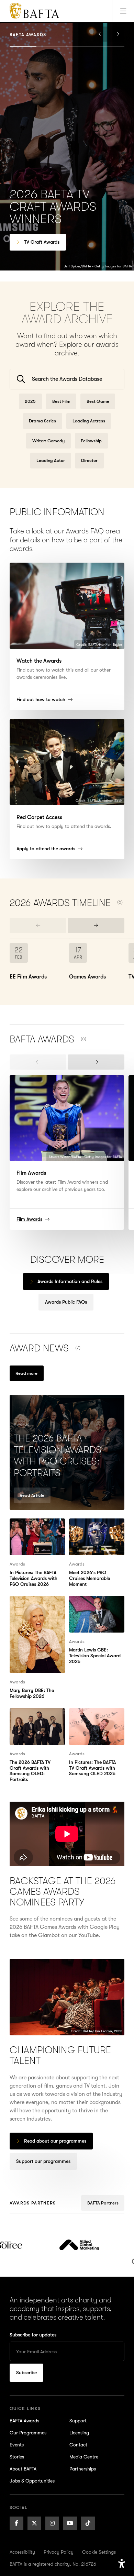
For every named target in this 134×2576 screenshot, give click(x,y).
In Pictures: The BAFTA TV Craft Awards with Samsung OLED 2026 (96, 1721)
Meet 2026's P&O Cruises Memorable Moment (92, 1531)
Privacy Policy (59, 2552)
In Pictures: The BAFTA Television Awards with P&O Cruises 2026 (37, 1531)
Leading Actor (51, 460)
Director (89, 460)
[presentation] (101, 34)
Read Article (32, 1495)
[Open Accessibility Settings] (122, 2564)
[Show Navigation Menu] (123, 11)
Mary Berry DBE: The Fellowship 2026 (35, 1604)
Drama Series (42, 421)
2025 (30, 401)
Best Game (98, 401)
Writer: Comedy (48, 441)
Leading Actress (89, 421)
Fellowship (91, 441)
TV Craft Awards (42, 242)
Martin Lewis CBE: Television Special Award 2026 (91, 1608)
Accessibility (22, 2552)
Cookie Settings (99, 2552)
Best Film (61, 401)
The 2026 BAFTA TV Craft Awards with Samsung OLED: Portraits (33, 1725)
